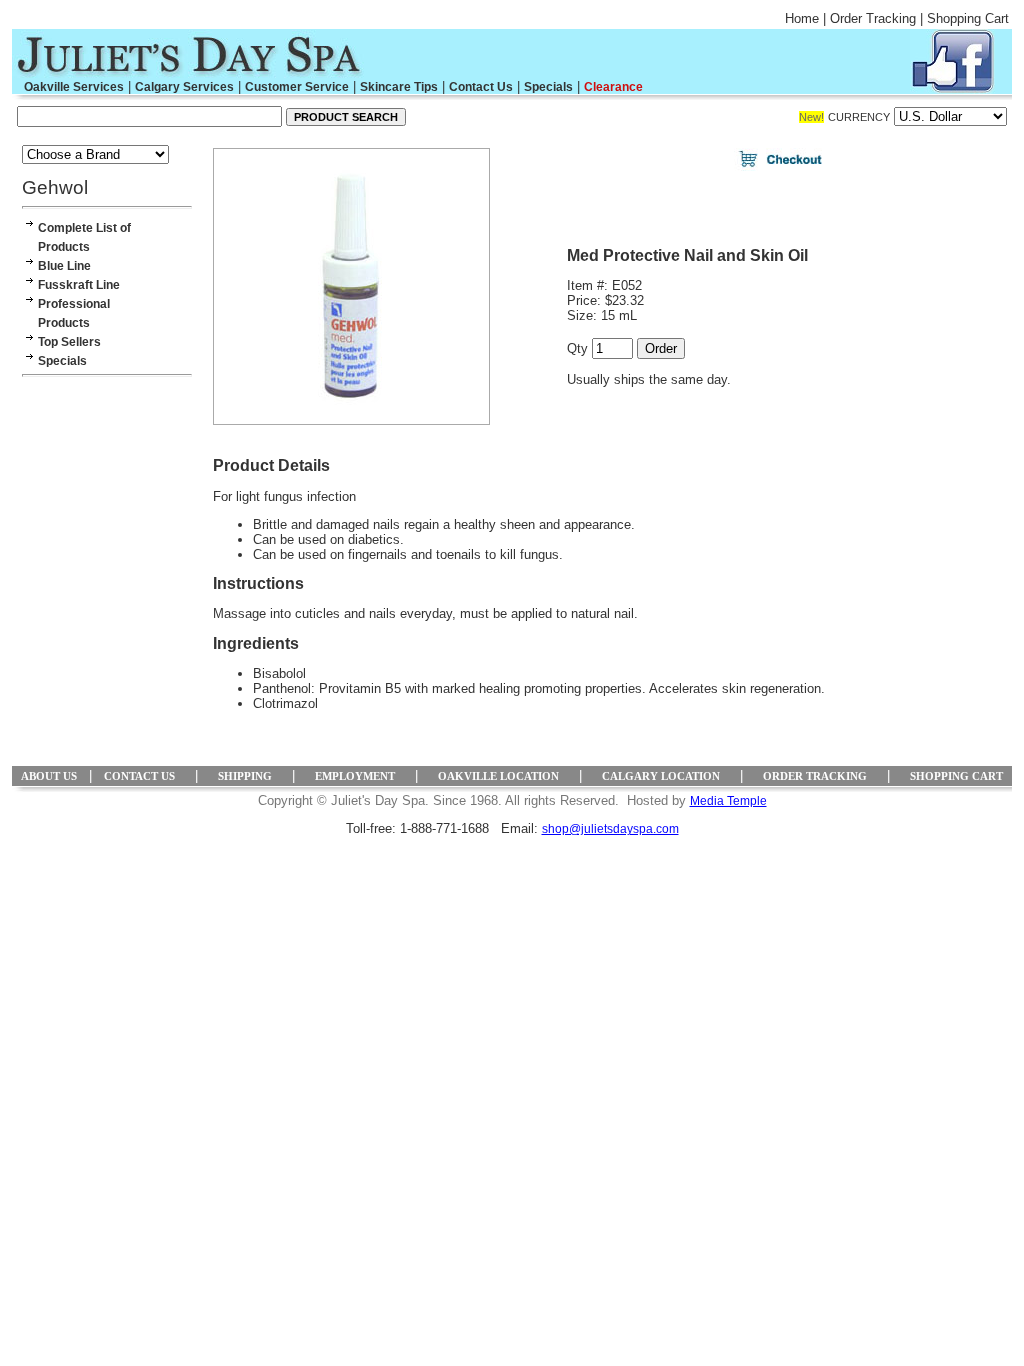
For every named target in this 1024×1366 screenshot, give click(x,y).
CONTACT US (139, 776)
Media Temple (728, 801)
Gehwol (55, 187)
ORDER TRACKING (815, 776)
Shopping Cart (968, 18)
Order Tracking (873, 18)
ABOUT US (49, 776)
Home (802, 18)
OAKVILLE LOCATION (498, 776)
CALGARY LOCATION (661, 776)
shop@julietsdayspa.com (610, 829)
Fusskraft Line (79, 285)
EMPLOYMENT (355, 776)
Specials (548, 87)
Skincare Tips (399, 87)
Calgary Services (184, 87)
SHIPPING (245, 776)
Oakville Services (74, 87)
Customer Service (297, 87)
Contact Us (481, 87)
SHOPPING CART (956, 776)
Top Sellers (69, 342)
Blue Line (64, 266)
